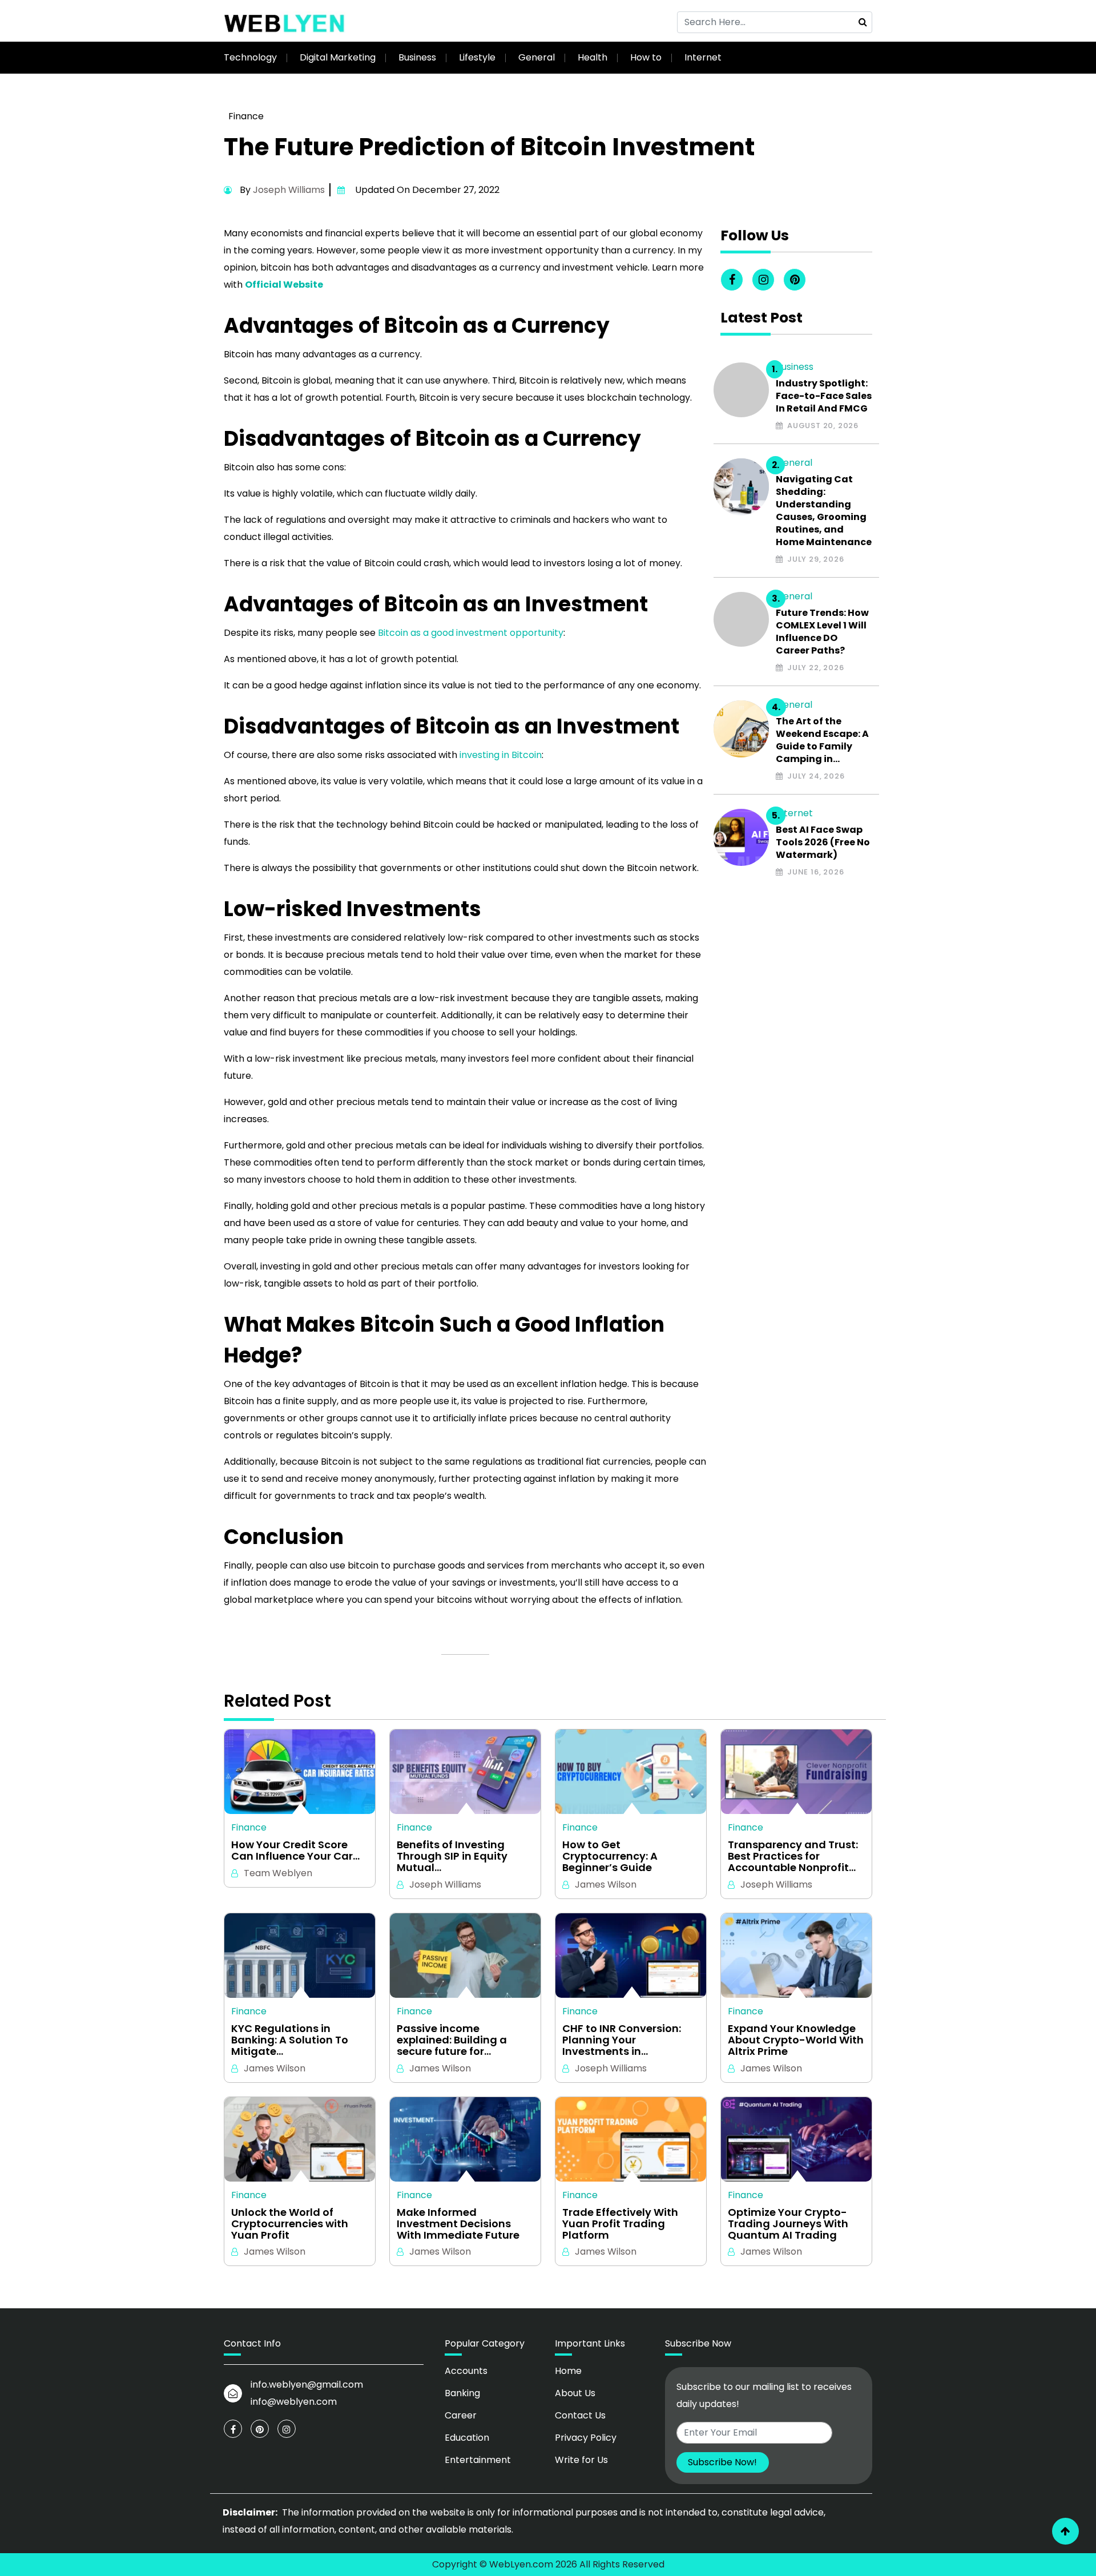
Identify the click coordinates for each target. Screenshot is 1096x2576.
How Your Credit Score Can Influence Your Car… (295, 1851)
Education (467, 2438)
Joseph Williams (289, 190)
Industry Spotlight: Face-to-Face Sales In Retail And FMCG (824, 396)
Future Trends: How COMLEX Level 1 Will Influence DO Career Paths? (822, 632)
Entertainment (478, 2460)
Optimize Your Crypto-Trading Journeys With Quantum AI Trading (788, 2224)
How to (646, 57)
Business (417, 57)
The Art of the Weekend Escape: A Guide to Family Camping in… (822, 740)
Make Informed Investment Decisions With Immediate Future (458, 2224)
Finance (246, 116)
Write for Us (581, 2460)
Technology (250, 57)
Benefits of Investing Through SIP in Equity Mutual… (452, 1856)
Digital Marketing (338, 57)
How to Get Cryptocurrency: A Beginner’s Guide (610, 1856)
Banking (462, 2393)
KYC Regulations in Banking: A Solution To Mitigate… (290, 2040)
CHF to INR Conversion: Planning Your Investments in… (622, 2040)
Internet (703, 57)
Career (461, 2415)
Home (568, 2371)
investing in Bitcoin (501, 755)
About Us (575, 2393)
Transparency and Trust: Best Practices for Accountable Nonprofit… (793, 1856)
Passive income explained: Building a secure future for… (452, 2040)
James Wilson (606, 1884)
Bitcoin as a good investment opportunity (471, 633)
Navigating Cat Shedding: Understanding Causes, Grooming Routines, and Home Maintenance (824, 511)
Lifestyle (477, 57)
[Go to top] (1065, 2531)
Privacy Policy (586, 2438)
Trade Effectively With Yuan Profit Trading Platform (620, 2224)
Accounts (466, 2371)
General (537, 57)
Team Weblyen (278, 1873)
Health (593, 57)
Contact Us (580, 2415)
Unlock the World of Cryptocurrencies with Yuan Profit (290, 2224)
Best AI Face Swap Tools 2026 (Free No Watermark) (823, 842)
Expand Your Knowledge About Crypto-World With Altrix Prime (796, 2040)
